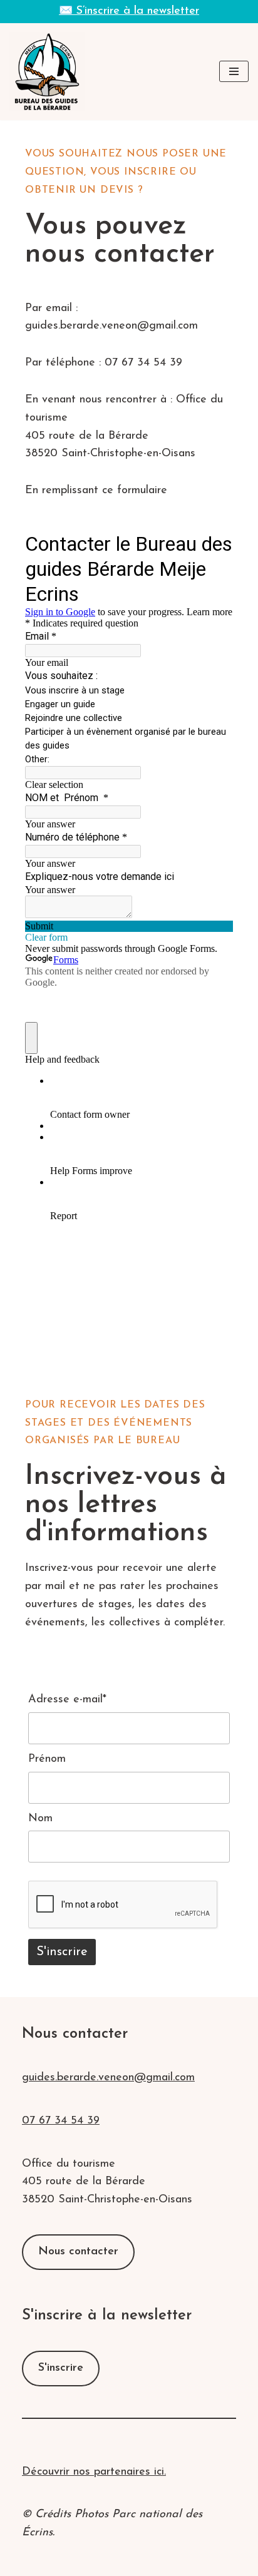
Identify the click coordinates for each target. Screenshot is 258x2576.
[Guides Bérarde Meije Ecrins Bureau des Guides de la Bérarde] (47, 72)
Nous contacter (78, 2252)
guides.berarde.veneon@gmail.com (108, 2078)
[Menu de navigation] (234, 71)
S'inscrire (61, 2368)
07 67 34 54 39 (61, 2121)
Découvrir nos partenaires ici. (94, 2472)
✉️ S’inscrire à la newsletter (129, 11)
